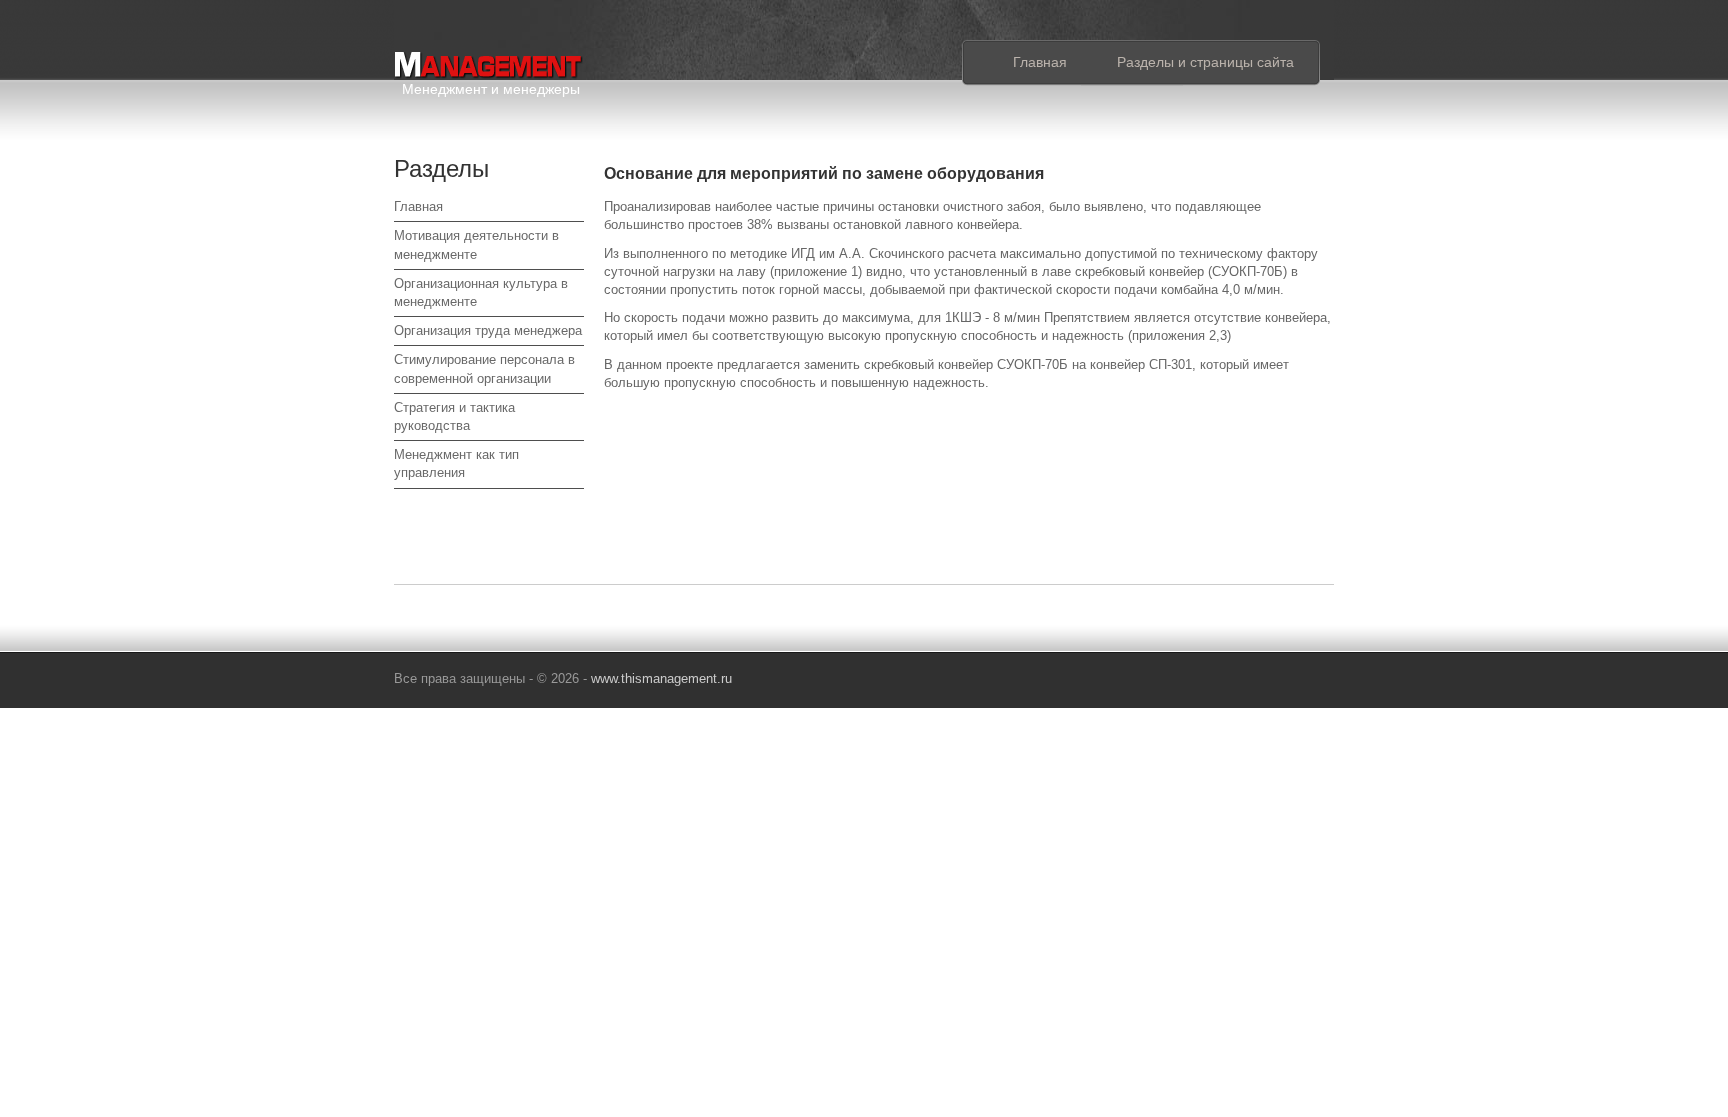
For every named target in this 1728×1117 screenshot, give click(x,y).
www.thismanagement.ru (661, 678)
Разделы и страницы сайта (1205, 62)
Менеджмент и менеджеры (491, 85)
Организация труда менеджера (488, 330)
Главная (1040, 62)
